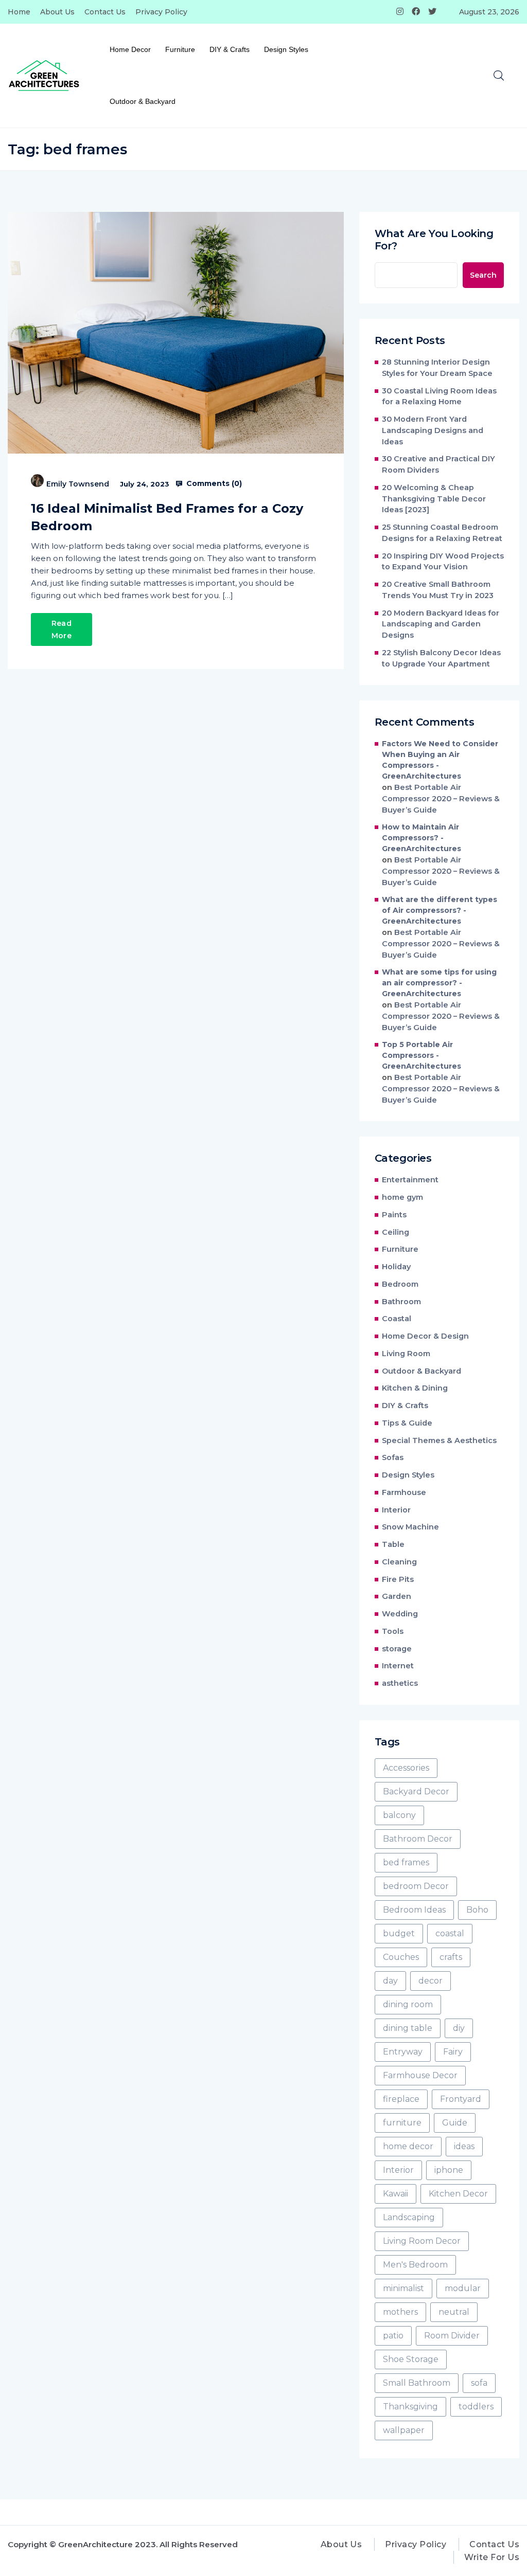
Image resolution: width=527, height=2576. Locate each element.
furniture (402, 2123)
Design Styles (286, 49)
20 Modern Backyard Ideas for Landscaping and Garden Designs (441, 624)
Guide (455, 2123)
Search (483, 275)
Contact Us (105, 12)
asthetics (400, 1683)
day (390, 1981)
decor (431, 1981)
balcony (399, 1815)
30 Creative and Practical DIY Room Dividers (438, 464)
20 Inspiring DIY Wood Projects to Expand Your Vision (443, 562)
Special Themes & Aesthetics (439, 1440)
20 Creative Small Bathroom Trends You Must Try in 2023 (438, 590)
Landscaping (409, 2217)
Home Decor (130, 49)
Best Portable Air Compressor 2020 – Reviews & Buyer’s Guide (441, 799)
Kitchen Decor (458, 2194)
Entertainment (410, 1180)
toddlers (476, 2407)
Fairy (453, 2052)
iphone (449, 2170)
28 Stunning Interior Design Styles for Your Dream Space (437, 368)
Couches (401, 1957)
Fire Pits (398, 1579)
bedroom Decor (416, 1886)
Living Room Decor (422, 2241)
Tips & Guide (407, 1423)
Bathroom (401, 1302)
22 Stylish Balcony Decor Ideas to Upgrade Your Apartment (441, 658)
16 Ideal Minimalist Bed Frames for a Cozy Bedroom (167, 517)
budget (399, 1933)
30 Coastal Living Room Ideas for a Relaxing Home (439, 397)
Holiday (396, 1267)
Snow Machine (410, 1527)
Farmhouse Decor (420, 2075)
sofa (479, 2383)
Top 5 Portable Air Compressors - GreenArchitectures (421, 1055)
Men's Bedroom (415, 2265)
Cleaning (399, 1562)
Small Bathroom (417, 2383)
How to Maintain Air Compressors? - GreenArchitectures (421, 838)
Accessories (406, 1768)
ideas (464, 2146)
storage (397, 1649)
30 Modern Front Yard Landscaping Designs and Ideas (433, 430)
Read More (62, 629)
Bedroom (400, 1284)
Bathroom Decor (418, 1839)
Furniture (180, 49)
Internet (398, 1666)
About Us (57, 12)
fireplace (401, 2099)
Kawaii (396, 2194)
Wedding (400, 1614)
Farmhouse (404, 1492)
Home (19, 12)
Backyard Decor (416, 1791)
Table (393, 1544)
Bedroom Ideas (414, 1910)
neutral (454, 2312)
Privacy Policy (161, 12)
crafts (451, 1957)
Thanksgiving (410, 2407)
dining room (408, 2004)
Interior (396, 1510)
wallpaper (404, 2430)
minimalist (403, 2288)
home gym (402, 1197)
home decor (408, 2146)
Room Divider (452, 2336)
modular (463, 2288)
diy (459, 2028)
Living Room (406, 1354)
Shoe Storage (411, 2359)
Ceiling (396, 1232)
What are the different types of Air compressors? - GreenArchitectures (440, 910)
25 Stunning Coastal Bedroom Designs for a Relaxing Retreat (442, 533)
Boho (477, 1910)
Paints (394, 1215)
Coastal (397, 1319)
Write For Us (492, 2557)
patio (393, 2336)
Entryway (403, 2052)
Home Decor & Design (425, 1336)
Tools (393, 1631)
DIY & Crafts (230, 49)
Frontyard (461, 2099)
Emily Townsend (78, 484)
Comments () (213, 483)
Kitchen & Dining (415, 1388)
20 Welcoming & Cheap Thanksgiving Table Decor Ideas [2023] (434, 499)
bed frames (406, 1862)
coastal (450, 1933)
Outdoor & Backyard (143, 101)
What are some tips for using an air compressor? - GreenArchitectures (439, 983)
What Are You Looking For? (434, 240)
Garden (397, 1596)
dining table (408, 2028)
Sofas (393, 1457)
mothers (400, 2312)
